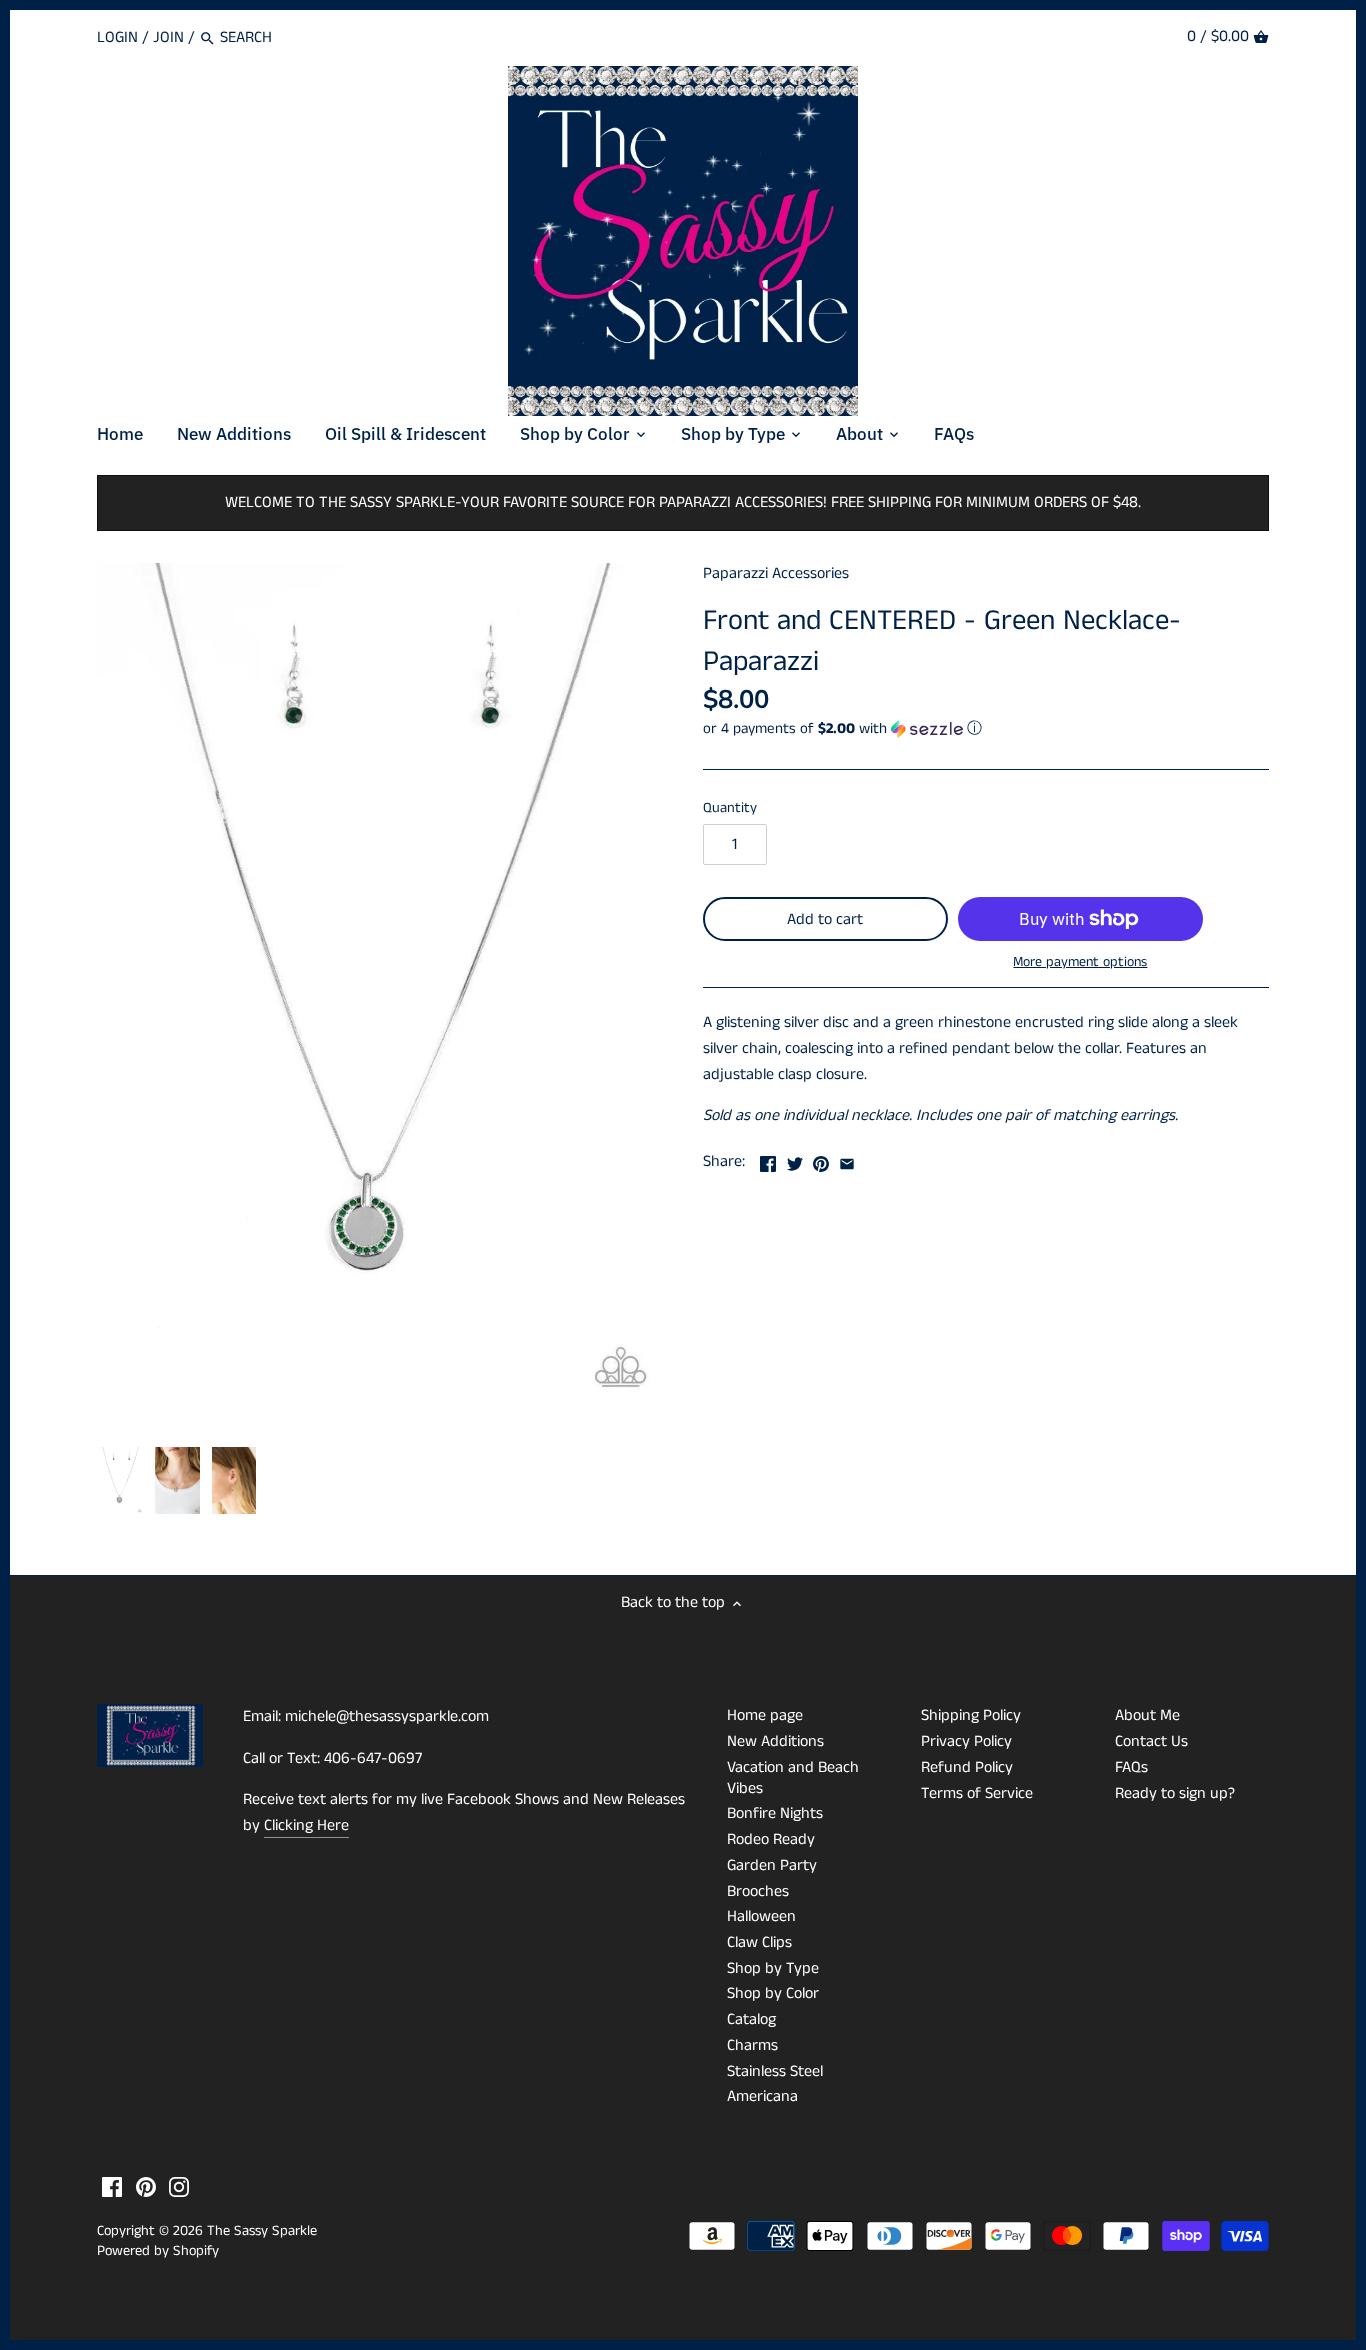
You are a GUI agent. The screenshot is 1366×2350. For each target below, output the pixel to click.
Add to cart (825, 919)
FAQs (1131, 1767)
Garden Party (772, 1865)
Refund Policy (967, 1767)
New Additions (775, 1741)
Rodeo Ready (771, 1839)
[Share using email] (847, 1159)
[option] (120, 1481)
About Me (1147, 1715)
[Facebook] (112, 2187)
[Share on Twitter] (795, 1159)
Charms (752, 2045)
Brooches (758, 1891)
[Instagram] (179, 2187)
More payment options (1080, 962)
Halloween (761, 1916)
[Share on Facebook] (768, 1159)
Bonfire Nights (775, 1813)
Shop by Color (773, 1993)
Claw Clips (759, 1942)
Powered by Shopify (158, 2251)
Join (168, 37)
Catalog (751, 2019)
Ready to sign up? (1175, 1793)
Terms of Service (977, 1793)
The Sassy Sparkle (262, 2231)
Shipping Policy (971, 1715)
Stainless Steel (775, 2071)
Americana (762, 2096)
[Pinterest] (146, 2187)
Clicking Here (306, 1825)
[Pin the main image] (821, 1159)
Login (117, 37)
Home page (765, 1715)
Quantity (730, 808)
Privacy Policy (966, 1741)
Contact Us (1151, 1741)
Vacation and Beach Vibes (793, 1778)
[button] (986, 728)
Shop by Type (773, 1968)
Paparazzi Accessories (776, 573)
